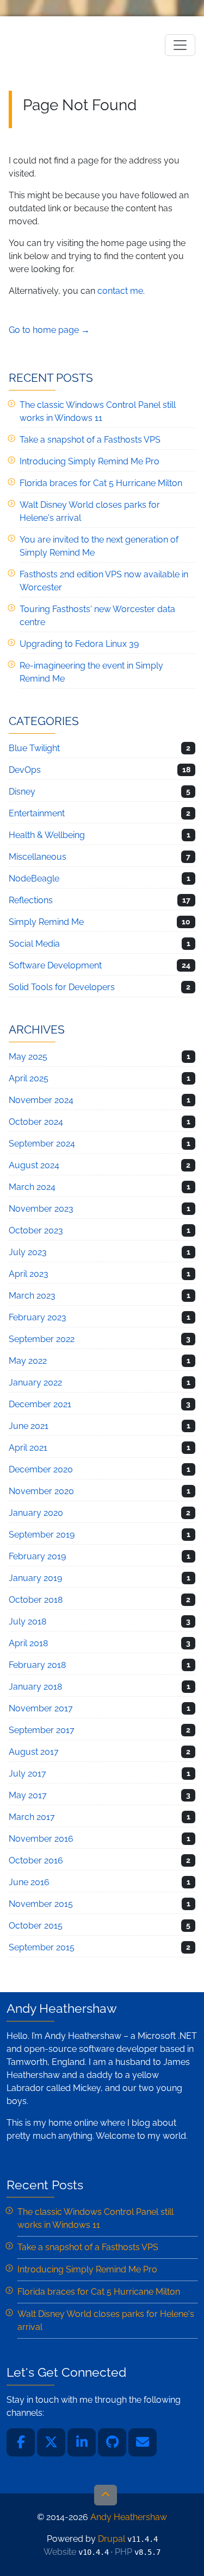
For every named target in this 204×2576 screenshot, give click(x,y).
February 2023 (38, 1317)
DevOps (25, 770)
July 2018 (27, 1621)
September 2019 (42, 1535)
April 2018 (28, 1643)
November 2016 (41, 1839)
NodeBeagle (34, 878)
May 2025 (28, 1057)
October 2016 (36, 1860)
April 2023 (29, 1274)
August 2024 (34, 1165)
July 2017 (27, 1774)
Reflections (31, 900)
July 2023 (28, 1252)
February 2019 (37, 1556)
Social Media (34, 944)
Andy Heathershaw (77, 45)
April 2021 (28, 1448)
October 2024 (36, 1122)
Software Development (55, 965)
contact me (120, 291)
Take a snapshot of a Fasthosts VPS (90, 440)
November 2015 (41, 1904)
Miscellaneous (38, 857)
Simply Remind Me (46, 922)
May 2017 (28, 1795)
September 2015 (42, 1947)
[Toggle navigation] (180, 45)
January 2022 (35, 1383)
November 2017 (41, 1708)
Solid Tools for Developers (62, 987)
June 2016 (29, 1882)
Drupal (112, 2539)
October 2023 (36, 1230)
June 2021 (29, 1426)
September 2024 (42, 1144)
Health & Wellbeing (47, 835)
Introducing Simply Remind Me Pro (89, 461)
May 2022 (28, 1361)
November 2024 (41, 1100)
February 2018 (37, 1665)
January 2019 (35, 1578)
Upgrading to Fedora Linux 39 (79, 644)
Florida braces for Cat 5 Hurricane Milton (101, 483)
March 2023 (32, 1296)
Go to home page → (49, 330)
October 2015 (36, 1926)
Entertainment (37, 813)
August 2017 (34, 1752)
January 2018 (35, 1687)
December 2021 (40, 1404)
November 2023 (41, 1209)
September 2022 (42, 1339)
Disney (22, 792)
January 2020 (36, 1513)
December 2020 (41, 1469)
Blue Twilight (34, 748)
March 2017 (32, 1817)
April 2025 (29, 1078)
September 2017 (42, 1730)
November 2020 (41, 1491)
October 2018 (36, 1600)
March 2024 (32, 1187)
